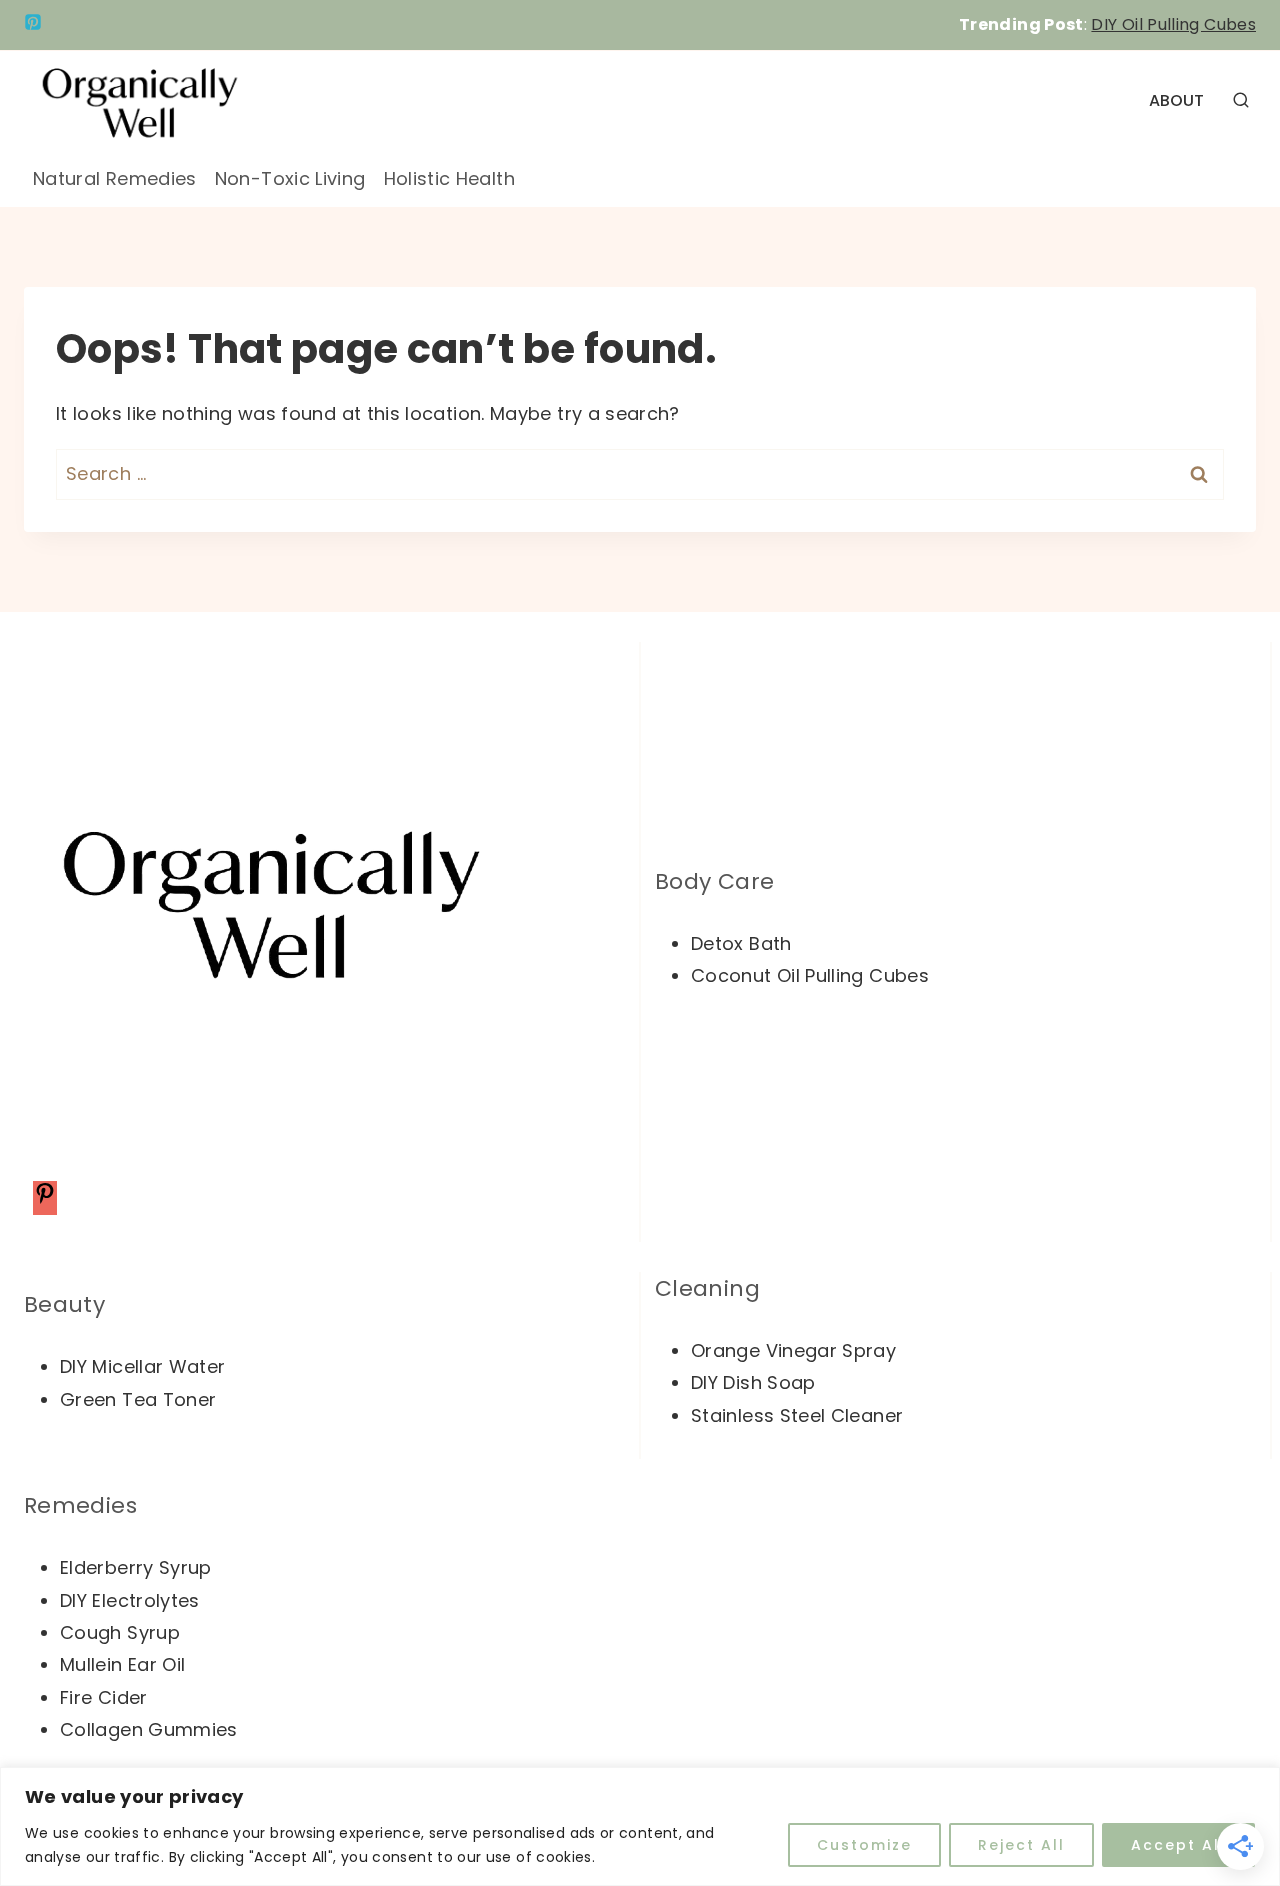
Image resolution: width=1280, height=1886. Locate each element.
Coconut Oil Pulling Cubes (810, 975)
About (1176, 100)
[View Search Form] (1241, 101)
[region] (640, 1826)
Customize (864, 1845)
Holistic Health (449, 178)
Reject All (1021, 1845)
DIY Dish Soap (753, 1382)
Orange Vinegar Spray (793, 1350)
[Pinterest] (33, 25)
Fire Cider (104, 1697)
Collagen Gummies (149, 1729)
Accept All (1178, 1845)
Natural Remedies (115, 178)
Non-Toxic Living (290, 178)
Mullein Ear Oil (122, 1664)
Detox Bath (741, 943)
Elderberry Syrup (136, 1567)
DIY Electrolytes (130, 1600)
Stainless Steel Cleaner (797, 1415)
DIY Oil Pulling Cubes (1173, 24)
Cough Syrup (120, 1632)
